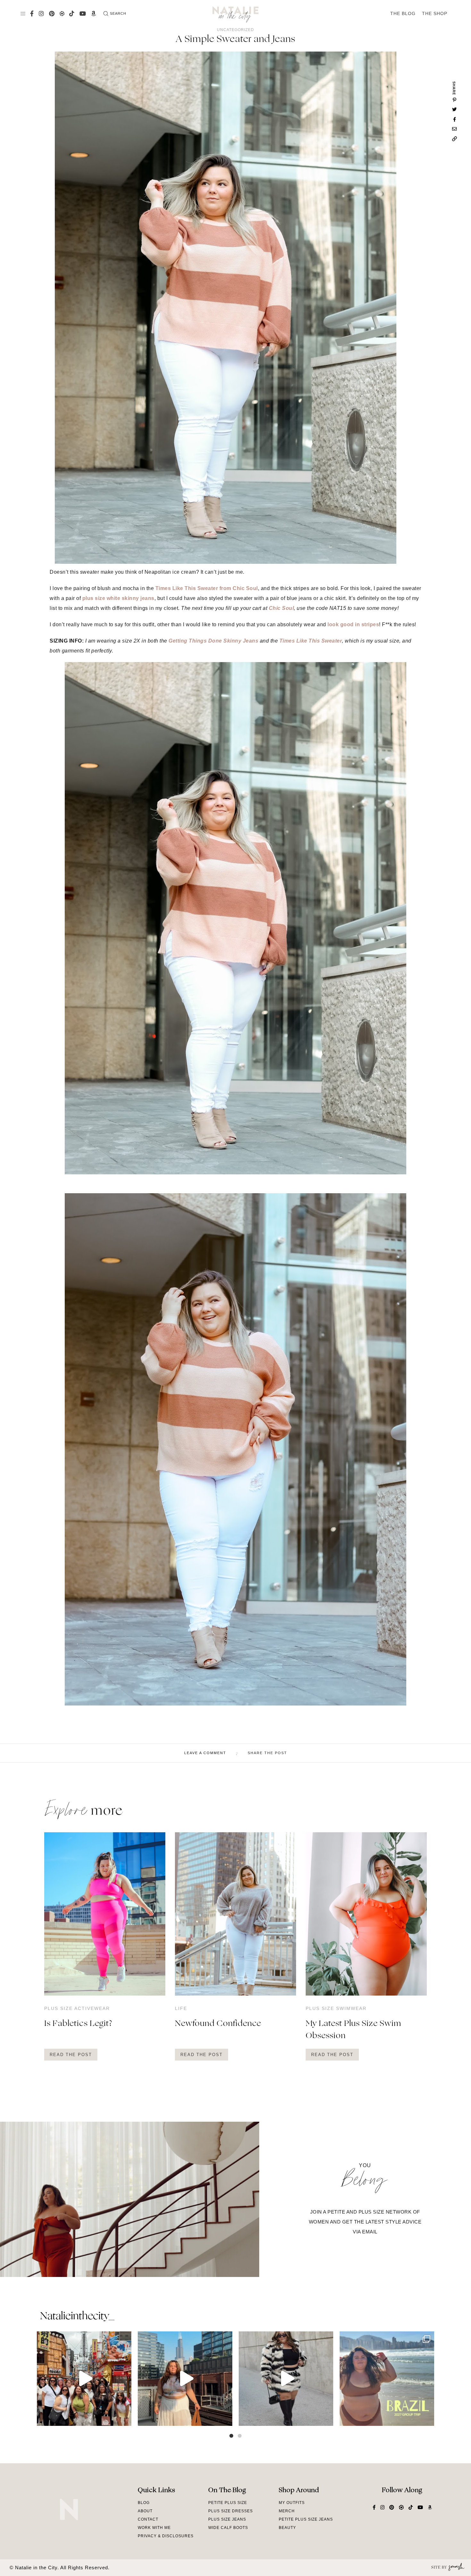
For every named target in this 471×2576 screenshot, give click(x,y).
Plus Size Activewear (77, 2008)
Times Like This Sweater (311, 641)
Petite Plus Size (228, 2503)
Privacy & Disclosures (166, 2536)
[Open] (84, 2379)
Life (181, 2008)
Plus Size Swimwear (336, 2008)
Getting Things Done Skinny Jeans (213, 641)
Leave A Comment (205, 1753)
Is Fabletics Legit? (78, 2024)
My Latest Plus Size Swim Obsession (353, 2030)
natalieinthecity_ (77, 2317)
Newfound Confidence (218, 2024)
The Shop (435, 13)
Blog (144, 2503)
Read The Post (71, 2055)
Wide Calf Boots (228, 2528)
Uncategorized (235, 30)
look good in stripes (353, 624)
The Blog (403, 13)
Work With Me (154, 2528)
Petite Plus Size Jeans (306, 2519)
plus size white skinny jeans (118, 598)
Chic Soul (281, 608)
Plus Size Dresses (231, 2511)
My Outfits (292, 2503)
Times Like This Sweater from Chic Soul (207, 588)
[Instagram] (125, 2418)
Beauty (287, 2528)
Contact (148, 2519)
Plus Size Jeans (227, 2519)
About (145, 2511)
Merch (287, 2511)
